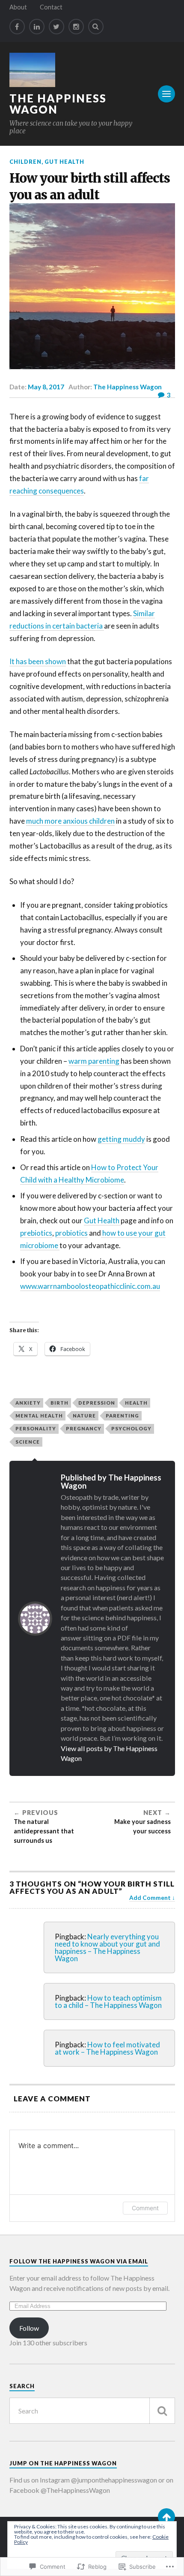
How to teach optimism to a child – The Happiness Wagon (108, 2001)
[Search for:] (92, 2411)
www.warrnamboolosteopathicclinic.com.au (90, 1286)
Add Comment (150, 1898)
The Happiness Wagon (58, 104)
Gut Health (64, 162)
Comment (145, 2208)
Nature (84, 1416)
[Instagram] (76, 27)
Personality (36, 1428)
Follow (29, 2328)
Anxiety (28, 1403)
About (18, 7)
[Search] (96, 27)
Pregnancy (84, 1428)
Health (136, 1403)
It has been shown (38, 661)
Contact (51, 7)
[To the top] (166, 2517)
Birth (59, 1403)
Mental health (39, 1416)
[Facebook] (17, 27)
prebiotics (36, 1233)
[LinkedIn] (37, 27)
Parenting (122, 1416)
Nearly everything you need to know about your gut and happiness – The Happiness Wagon (107, 1947)
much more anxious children (70, 821)
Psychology (131, 1428)
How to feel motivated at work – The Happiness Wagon (107, 2048)
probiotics (71, 1233)
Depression (97, 1403)
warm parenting (95, 1061)
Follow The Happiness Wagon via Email (79, 2261)
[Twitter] (56, 27)
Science (28, 1442)
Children (25, 162)
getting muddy (121, 1139)
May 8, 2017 (46, 387)
